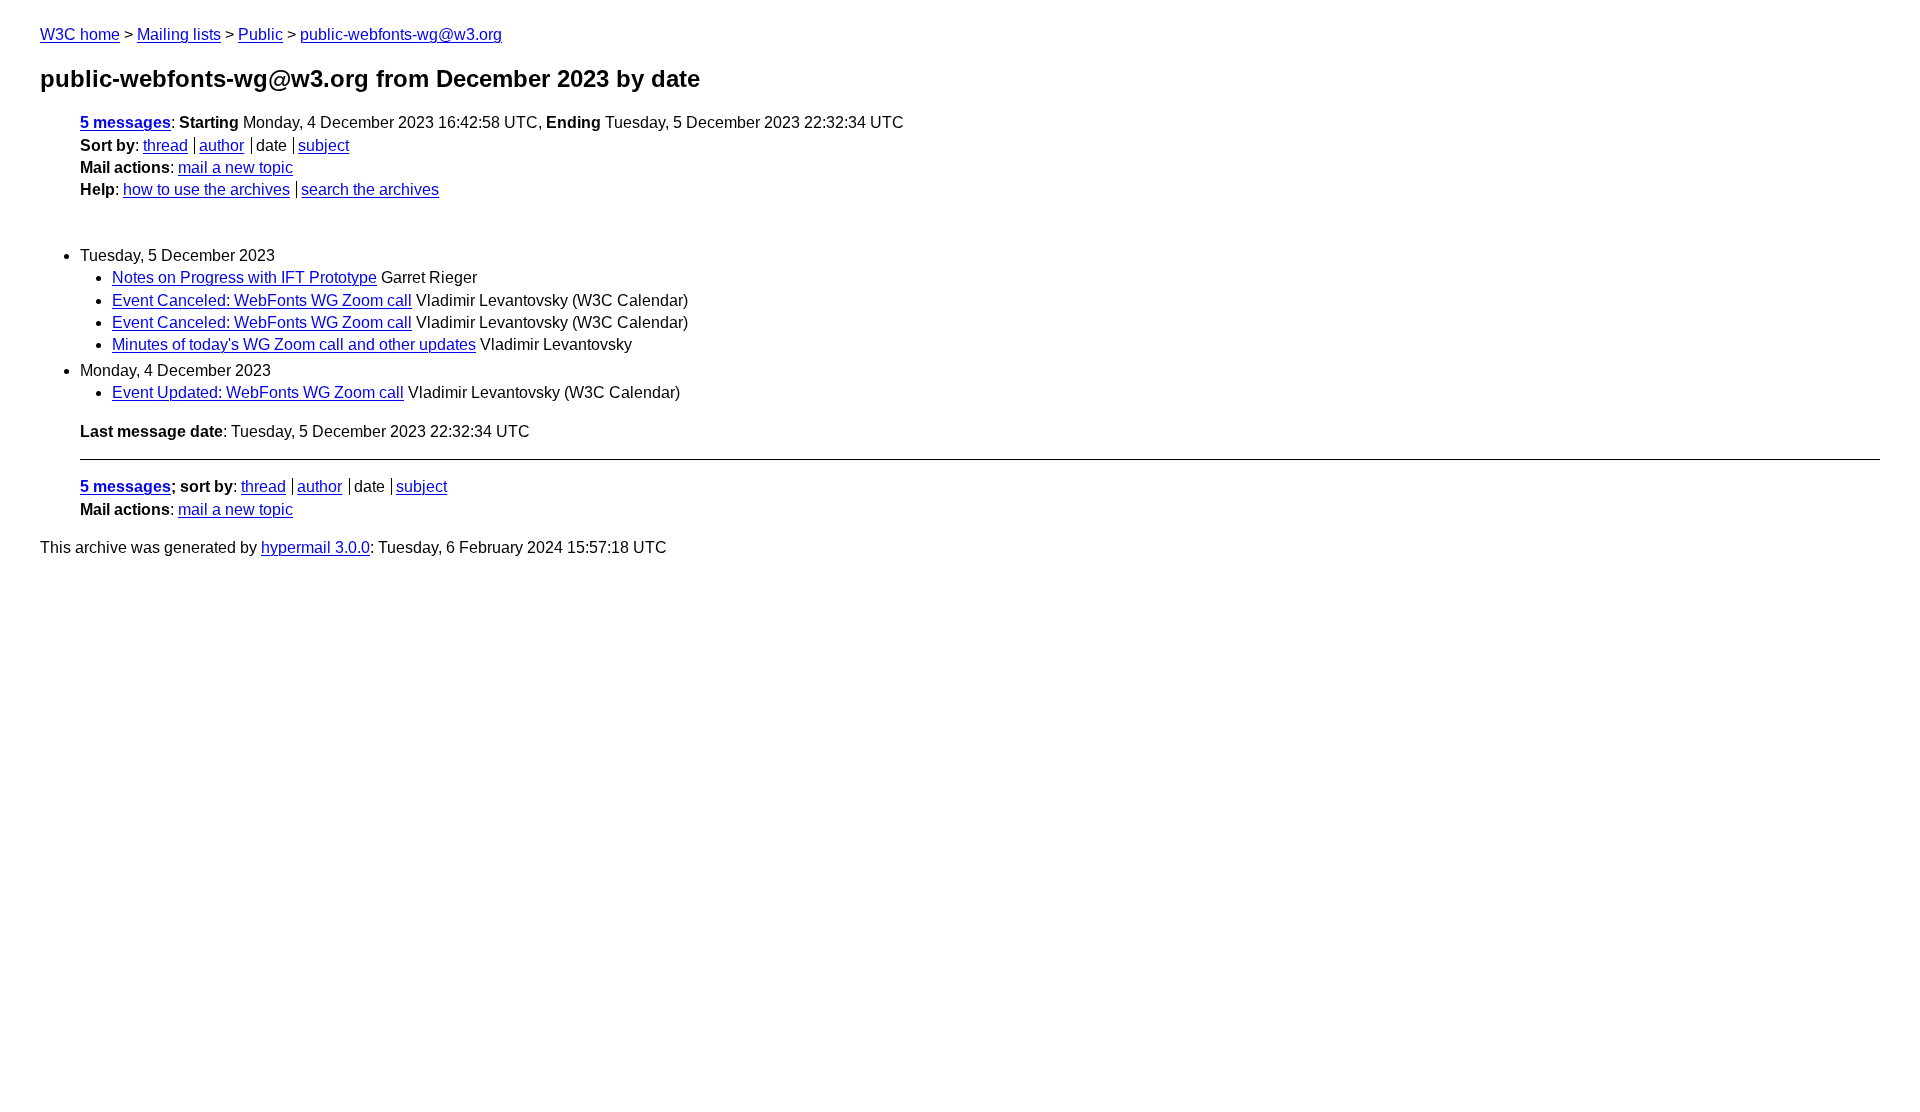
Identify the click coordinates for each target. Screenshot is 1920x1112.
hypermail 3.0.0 (315, 547)
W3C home (80, 34)
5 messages (125, 122)
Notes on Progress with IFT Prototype (244, 277)
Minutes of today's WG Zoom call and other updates (294, 344)
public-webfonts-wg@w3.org (401, 34)
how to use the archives (206, 189)
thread (165, 145)
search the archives (370, 189)
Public (260, 34)
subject (323, 145)
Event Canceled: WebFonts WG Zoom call (262, 300)
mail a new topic (235, 167)
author (221, 145)
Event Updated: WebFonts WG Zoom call (258, 392)
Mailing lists (179, 34)
